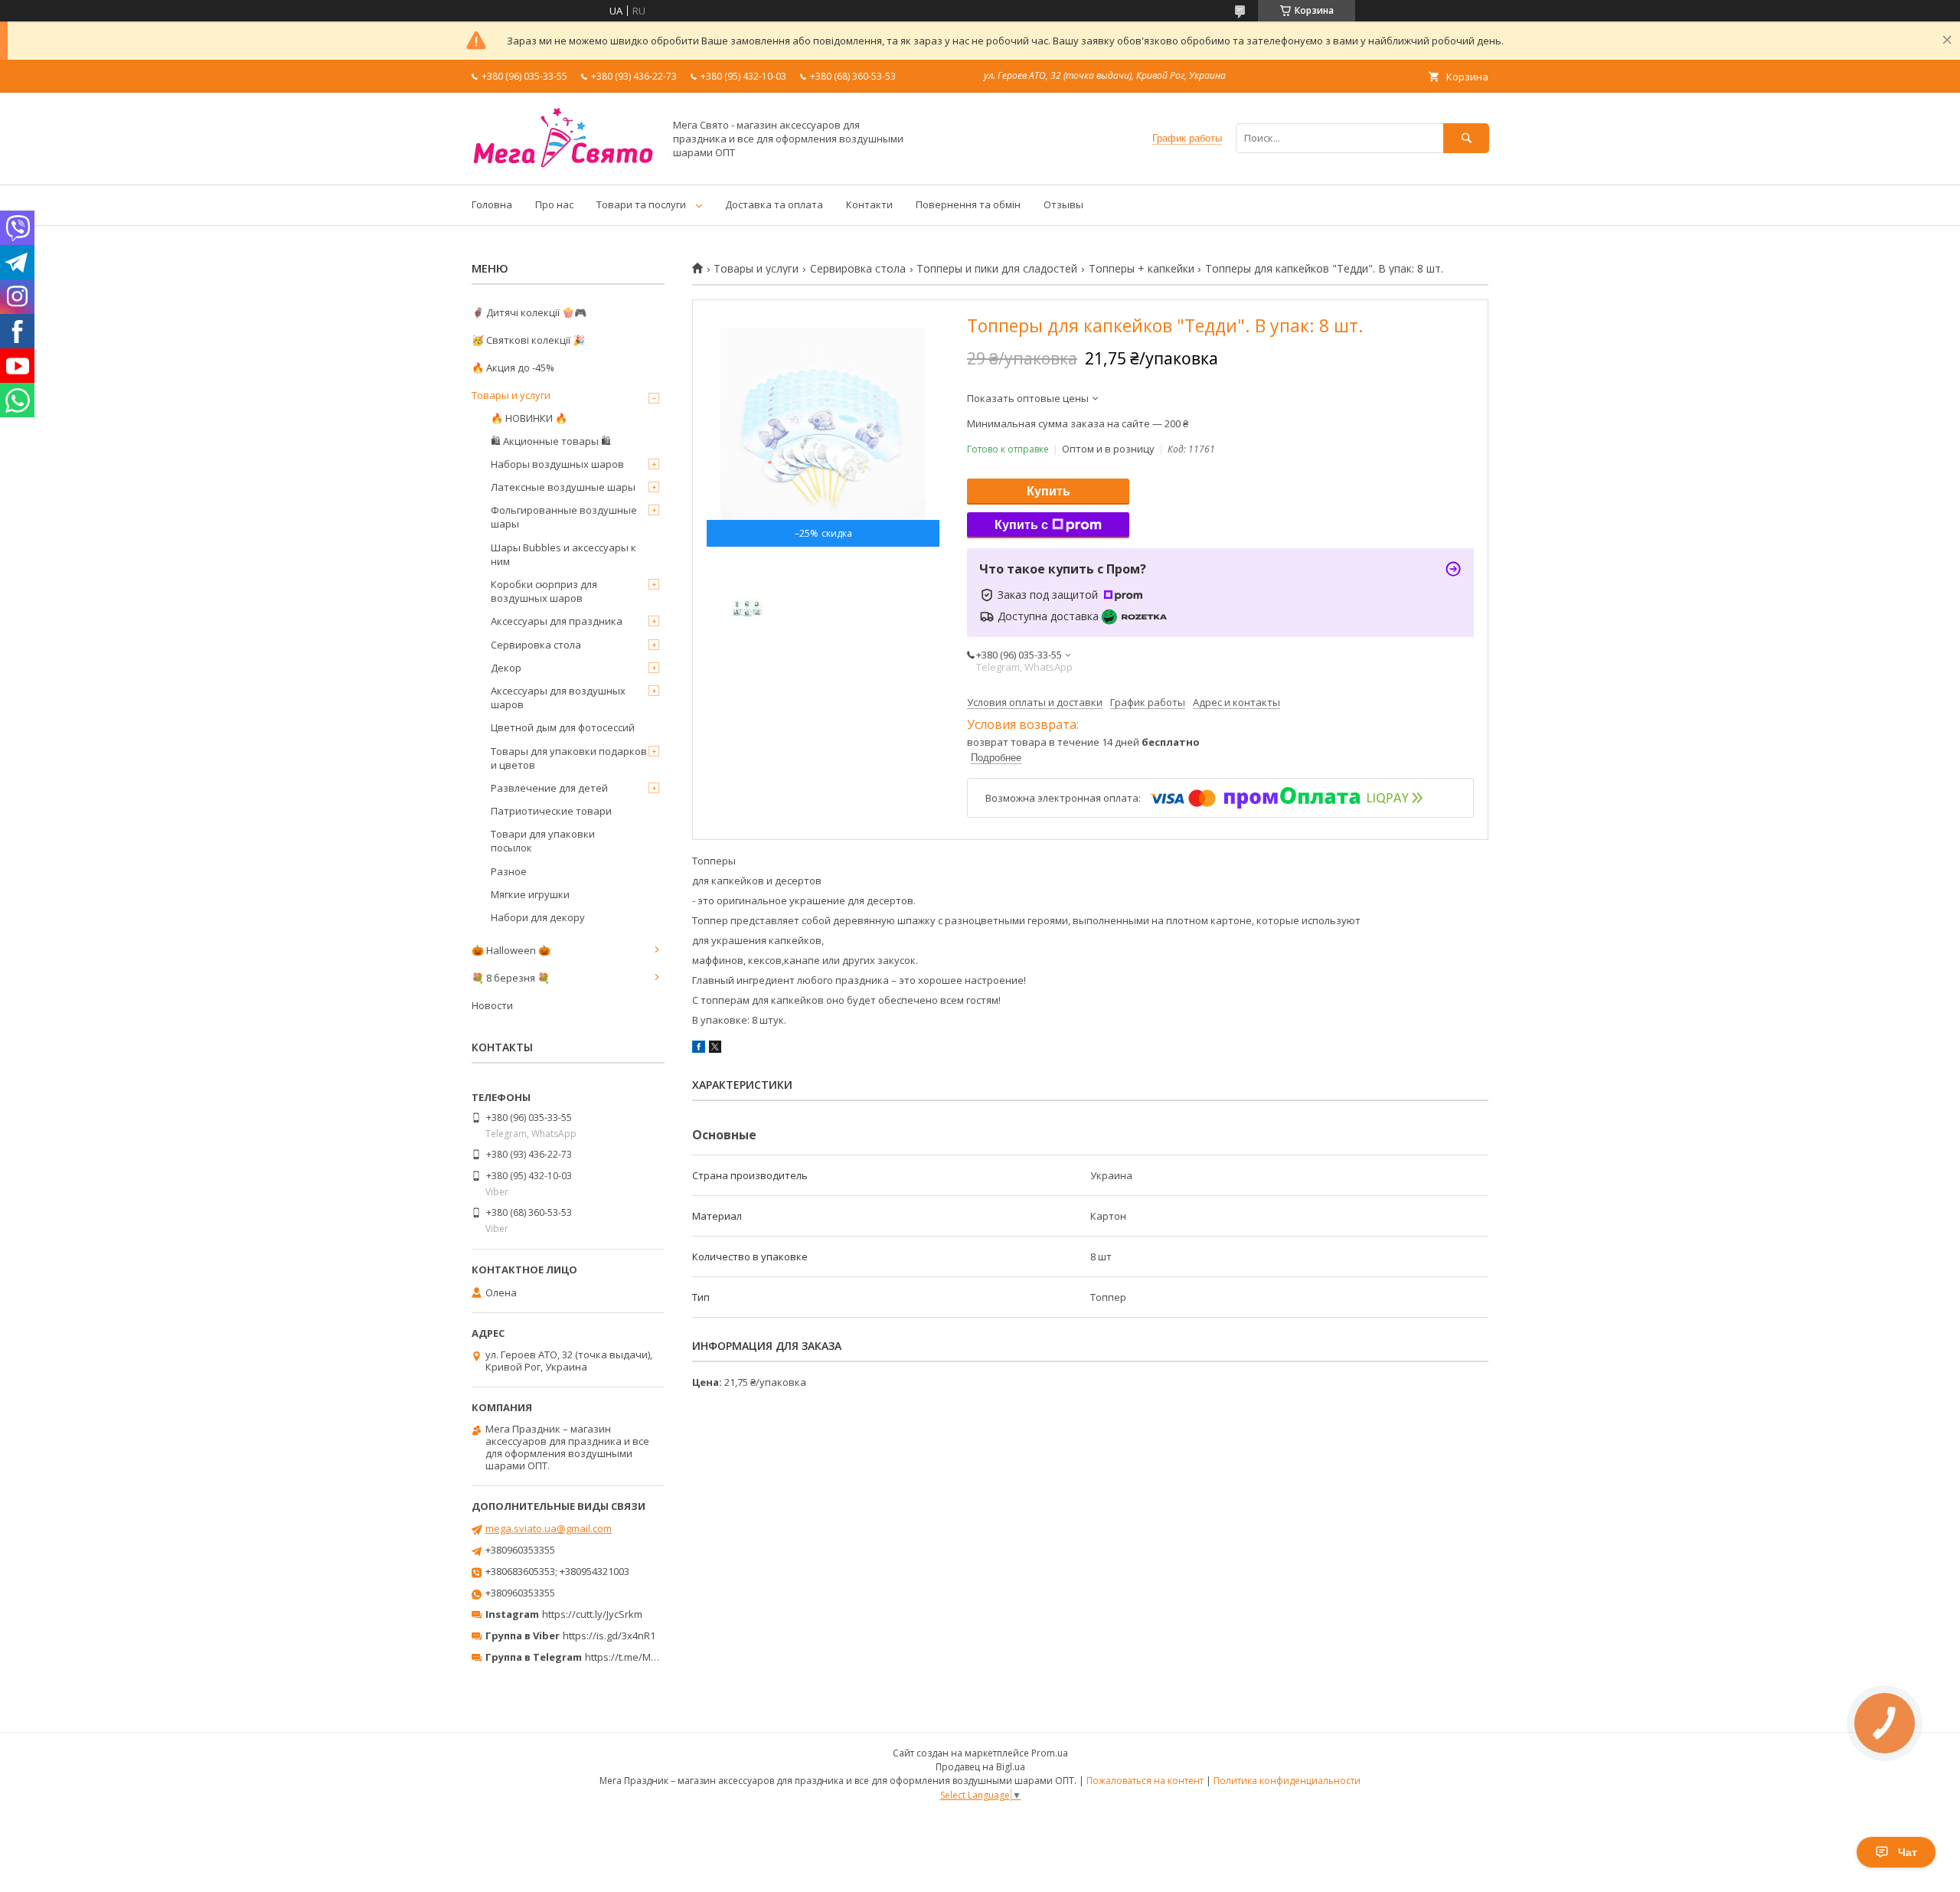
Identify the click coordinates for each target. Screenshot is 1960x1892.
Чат (1908, 1852)
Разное (509, 871)
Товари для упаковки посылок (543, 841)
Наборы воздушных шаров (557, 464)
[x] (715, 1049)
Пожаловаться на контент (1145, 1781)
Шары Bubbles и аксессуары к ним (563, 554)
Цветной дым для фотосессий (563, 727)
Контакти (869, 204)
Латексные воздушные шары (563, 487)
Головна (492, 204)
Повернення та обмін (968, 204)
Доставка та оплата (774, 204)
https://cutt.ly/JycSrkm (592, 1614)
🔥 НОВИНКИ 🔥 (529, 418)
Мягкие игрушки (530, 894)
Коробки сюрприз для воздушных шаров (544, 591)
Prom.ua (1050, 1753)
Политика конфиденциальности (1287, 1781)
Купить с (1021, 525)
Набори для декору (538, 917)
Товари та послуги (641, 204)
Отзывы (1063, 204)
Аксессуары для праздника (557, 621)
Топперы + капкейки (1142, 269)
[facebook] (699, 1049)
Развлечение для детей (549, 788)
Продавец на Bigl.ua (980, 1767)
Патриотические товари (551, 811)
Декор (506, 668)
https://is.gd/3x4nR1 (609, 1635)
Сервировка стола (858, 269)
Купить (1049, 491)
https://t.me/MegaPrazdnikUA (654, 1657)
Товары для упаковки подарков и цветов (569, 758)
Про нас (554, 204)
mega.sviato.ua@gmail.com (549, 1528)
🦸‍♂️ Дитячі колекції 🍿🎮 (529, 312)
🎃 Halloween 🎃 (511, 950)
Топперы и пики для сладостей (997, 269)
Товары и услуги (756, 269)
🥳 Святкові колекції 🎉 (528, 340)
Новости (492, 1005)
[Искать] (1466, 138)
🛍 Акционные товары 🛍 (551, 441)
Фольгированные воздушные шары (564, 517)
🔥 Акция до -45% (513, 368)
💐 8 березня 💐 (511, 978)
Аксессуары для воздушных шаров (558, 698)
